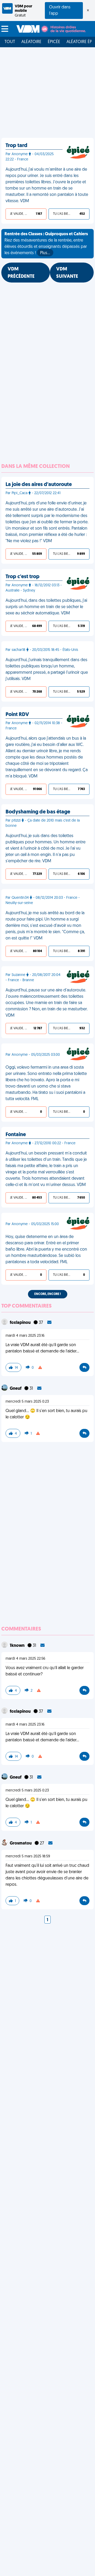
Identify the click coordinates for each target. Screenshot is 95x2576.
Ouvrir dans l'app (60, 11)
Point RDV (17, 715)
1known (18, 1646)
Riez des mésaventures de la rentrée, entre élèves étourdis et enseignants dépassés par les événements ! (46, 244)
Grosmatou (21, 1843)
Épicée (54, 42)
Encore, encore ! (48, 1294)
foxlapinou (21, 1323)
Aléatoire (31, 42)
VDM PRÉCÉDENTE (21, 273)
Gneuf (16, 1389)
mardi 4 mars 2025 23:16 (25, 1336)
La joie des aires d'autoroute (39, 485)
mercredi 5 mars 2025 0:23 (27, 1402)
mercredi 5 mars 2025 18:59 (28, 1856)
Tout (10, 42)
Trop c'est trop (23, 577)
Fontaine (16, 1135)
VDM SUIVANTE (67, 273)
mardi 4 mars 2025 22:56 (25, 1659)
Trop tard (16, 146)
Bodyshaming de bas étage (38, 812)
